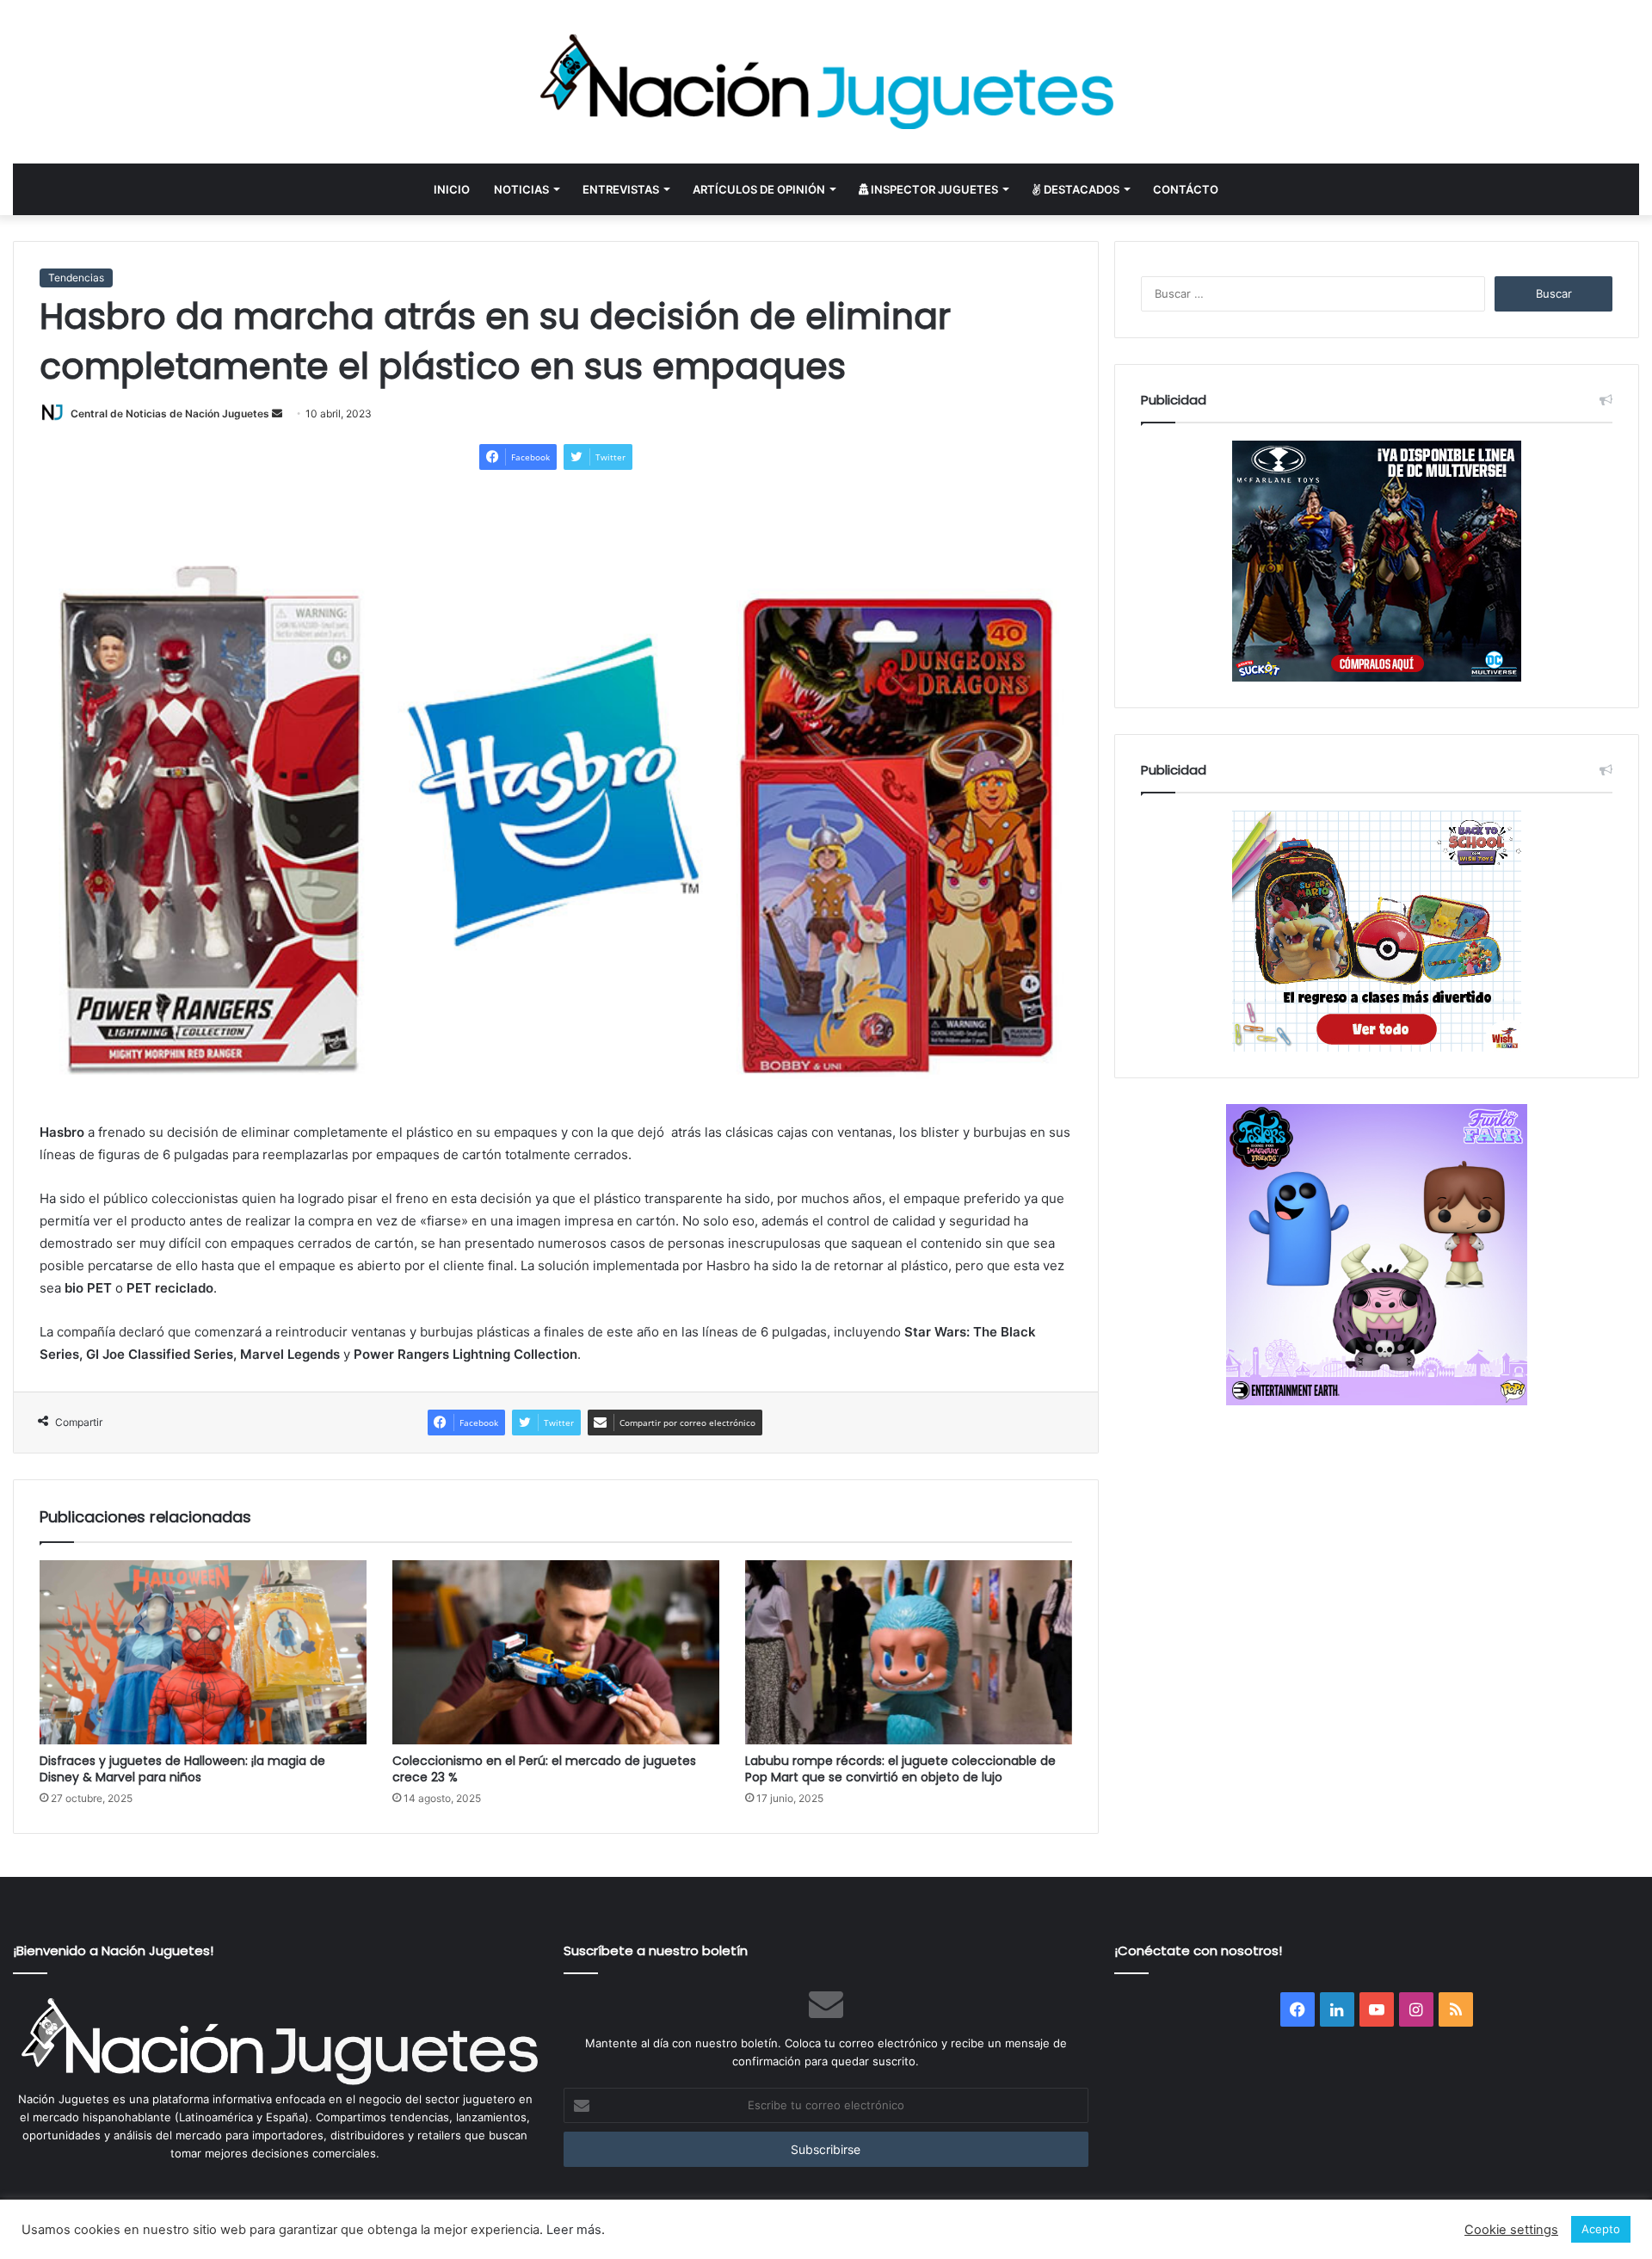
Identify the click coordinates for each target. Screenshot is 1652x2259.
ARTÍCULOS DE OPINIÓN (759, 189)
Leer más (574, 2230)
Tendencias (76, 278)
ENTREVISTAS (621, 189)
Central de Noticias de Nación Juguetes (170, 414)
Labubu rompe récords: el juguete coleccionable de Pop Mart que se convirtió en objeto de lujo (900, 1769)
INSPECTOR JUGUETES (933, 189)
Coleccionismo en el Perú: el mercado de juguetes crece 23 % (544, 1769)
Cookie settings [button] (1511, 2230)
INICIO (452, 189)
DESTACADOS (1080, 189)
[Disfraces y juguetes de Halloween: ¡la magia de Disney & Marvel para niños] (203, 1652)
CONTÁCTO (1186, 189)
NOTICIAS (521, 189)
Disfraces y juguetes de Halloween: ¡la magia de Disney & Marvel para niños (182, 1769)
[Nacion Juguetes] (826, 82)
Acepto (1601, 2229)
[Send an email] (277, 414)
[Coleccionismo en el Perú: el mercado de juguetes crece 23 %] (556, 1652)
